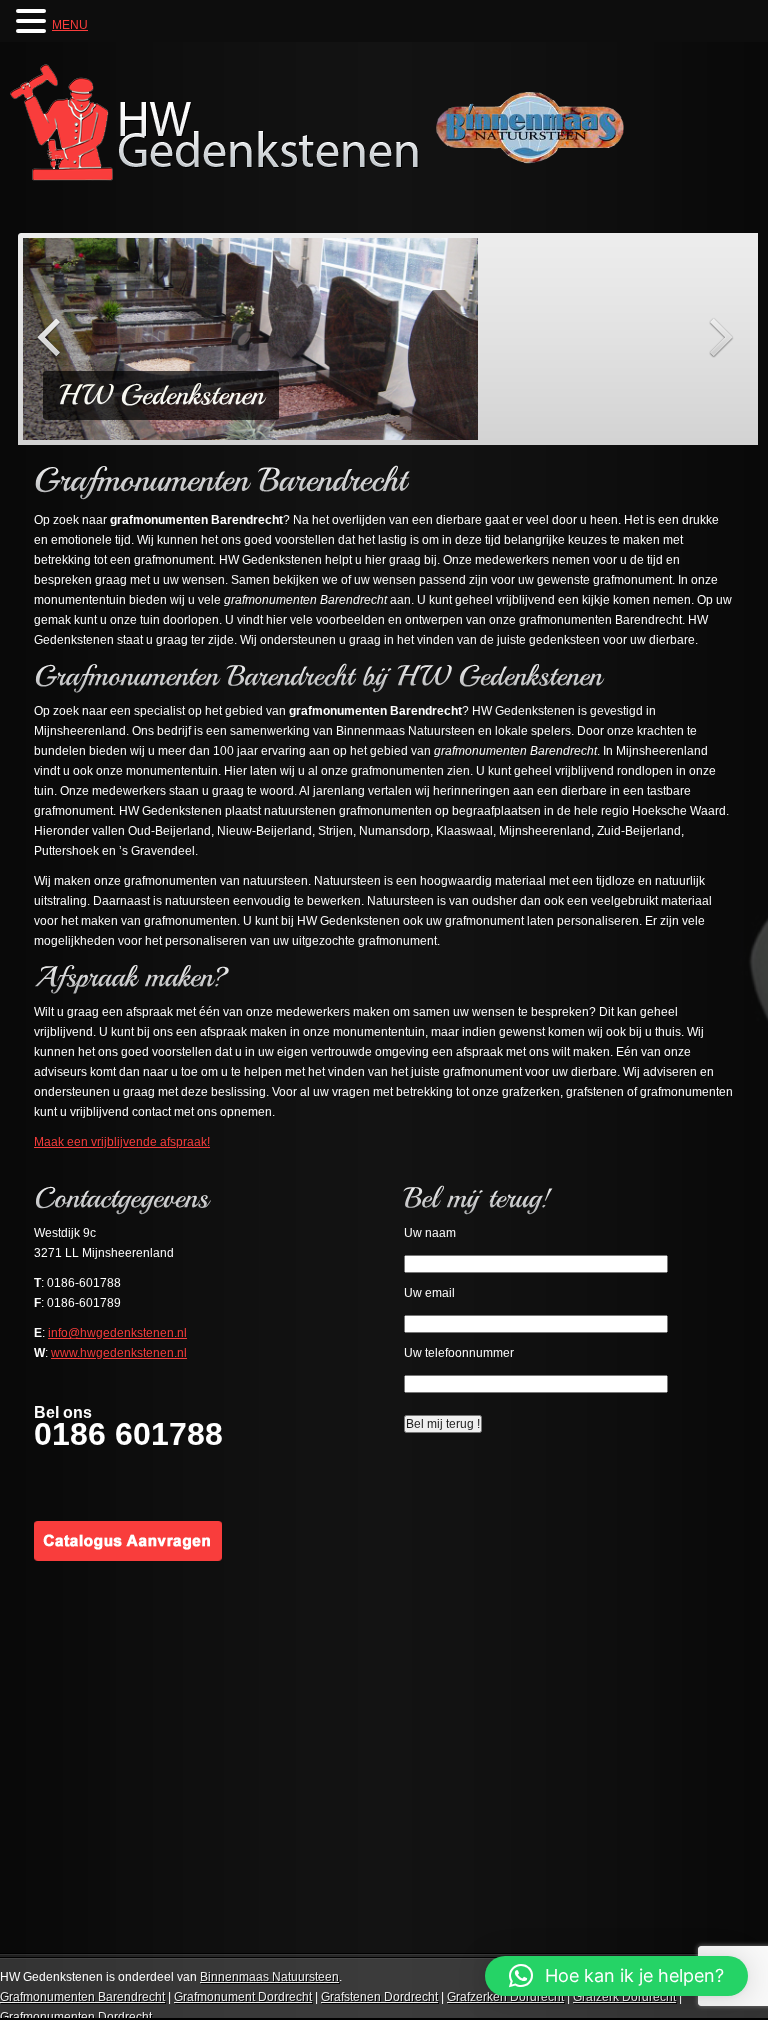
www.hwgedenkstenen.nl (119, 1353)
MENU (70, 25)
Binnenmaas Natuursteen (269, 1977)
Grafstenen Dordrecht (379, 1997)
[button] (616, 1976)
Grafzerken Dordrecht (505, 1997)
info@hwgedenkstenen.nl (117, 1333)
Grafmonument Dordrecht (243, 1997)
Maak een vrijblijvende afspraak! (122, 1142)
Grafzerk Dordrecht (624, 1997)
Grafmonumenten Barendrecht (82, 1997)
